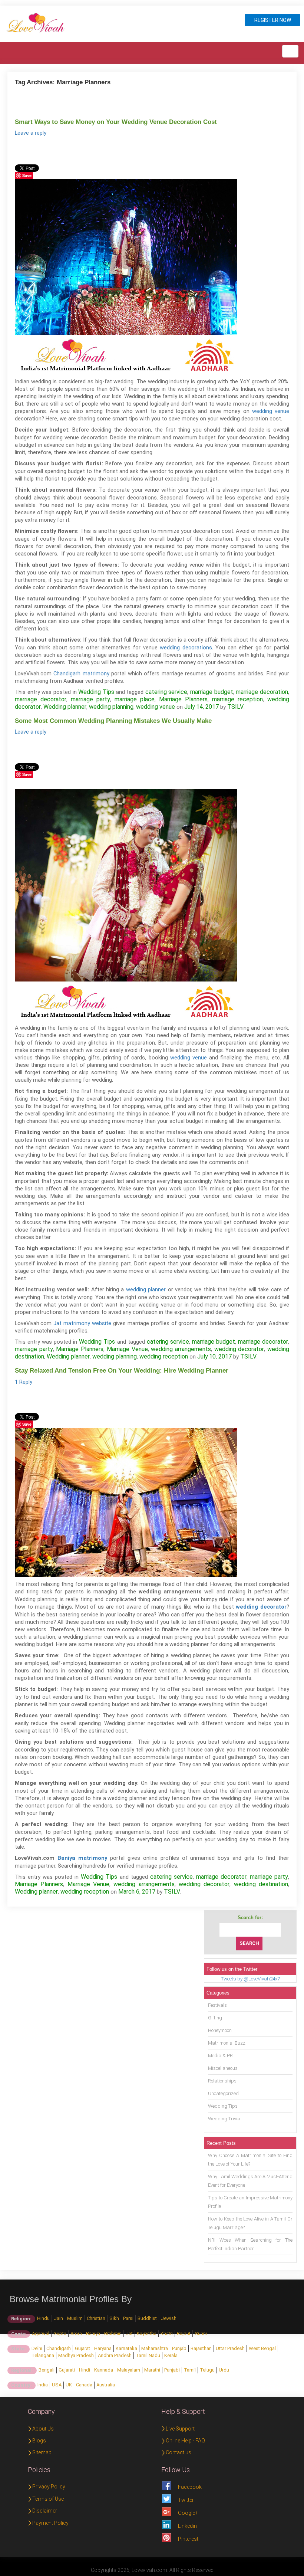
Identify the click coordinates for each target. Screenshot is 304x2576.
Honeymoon (220, 2030)
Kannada (104, 2370)
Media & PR (220, 2056)
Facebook (190, 2487)
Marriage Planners (183, 699)
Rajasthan (201, 2348)
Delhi (37, 2348)
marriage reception (237, 699)
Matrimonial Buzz (227, 2043)
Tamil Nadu (148, 2355)
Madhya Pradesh (76, 2355)
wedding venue (271, 411)
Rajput (184, 2334)
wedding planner (146, 1289)
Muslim (75, 2318)
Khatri (167, 2334)
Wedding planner (65, 707)
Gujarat (82, 2348)
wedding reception (164, 1356)
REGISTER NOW (273, 20)
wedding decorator (239, 1349)
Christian (96, 2318)
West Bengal (262, 2348)
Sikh (114, 2318)
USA (57, 2385)
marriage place (135, 699)
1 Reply (24, 1382)
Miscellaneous (223, 2068)
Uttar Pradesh (230, 2348)
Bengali (47, 2370)
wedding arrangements (181, 1349)
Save (27, 175)
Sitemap (42, 2452)
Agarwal (41, 2334)
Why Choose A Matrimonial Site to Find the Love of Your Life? (250, 2160)
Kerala (171, 2355)
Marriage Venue (127, 1349)
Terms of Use (48, 2499)
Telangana (43, 2355)
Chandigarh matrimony (81, 674)
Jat (129, 2334)
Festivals (217, 2005)
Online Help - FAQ (185, 2441)
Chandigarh (59, 2348)
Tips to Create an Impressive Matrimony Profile (250, 2202)
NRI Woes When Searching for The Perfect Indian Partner (250, 2244)
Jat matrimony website (82, 1323)
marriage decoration (262, 692)
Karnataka (126, 2348)
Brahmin (113, 2334)
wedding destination (261, 1884)
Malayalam (129, 2370)
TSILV (235, 707)
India (43, 2385)
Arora (76, 2334)
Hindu (43, 2318)
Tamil (190, 2370)
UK (69, 2385)
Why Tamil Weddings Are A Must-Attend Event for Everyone (250, 2181)
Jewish (169, 2318)
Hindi (85, 2370)
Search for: (250, 1918)
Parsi (128, 2318)
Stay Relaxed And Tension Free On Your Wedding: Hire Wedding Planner (122, 1371)
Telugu (207, 2370)
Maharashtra (155, 2348)
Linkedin (187, 2526)
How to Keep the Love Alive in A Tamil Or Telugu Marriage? (250, 2223)
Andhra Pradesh (115, 2355)
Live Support (180, 2429)
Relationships (222, 2081)
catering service (166, 692)
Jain (58, 2318)
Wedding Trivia (224, 2119)
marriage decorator (41, 699)
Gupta (60, 2334)
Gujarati (67, 2370)
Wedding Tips (96, 692)
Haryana (103, 2348)
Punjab (179, 2348)
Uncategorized (223, 2093)
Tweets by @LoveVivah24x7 (250, 1979)
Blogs (39, 2441)
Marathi (152, 2370)
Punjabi (172, 2370)
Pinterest (188, 2539)
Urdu (224, 2370)
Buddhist (147, 2318)
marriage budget (212, 692)
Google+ (188, 2513)
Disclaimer (45, 2511)
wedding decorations (186, 648)
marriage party (90, 699)
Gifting (215, 2018)
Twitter (186, 2500)
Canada (84, 2385)
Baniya (93, 2334)
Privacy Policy (49, 2487)
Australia (106, 2385)
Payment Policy (50, 2523)
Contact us (179, 2452)
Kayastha (147, 2334)
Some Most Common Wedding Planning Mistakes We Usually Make (113, 721)
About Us (43, 2429)
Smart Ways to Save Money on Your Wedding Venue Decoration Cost (116, 122)
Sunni (201, 2334)
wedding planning (111, 707)
